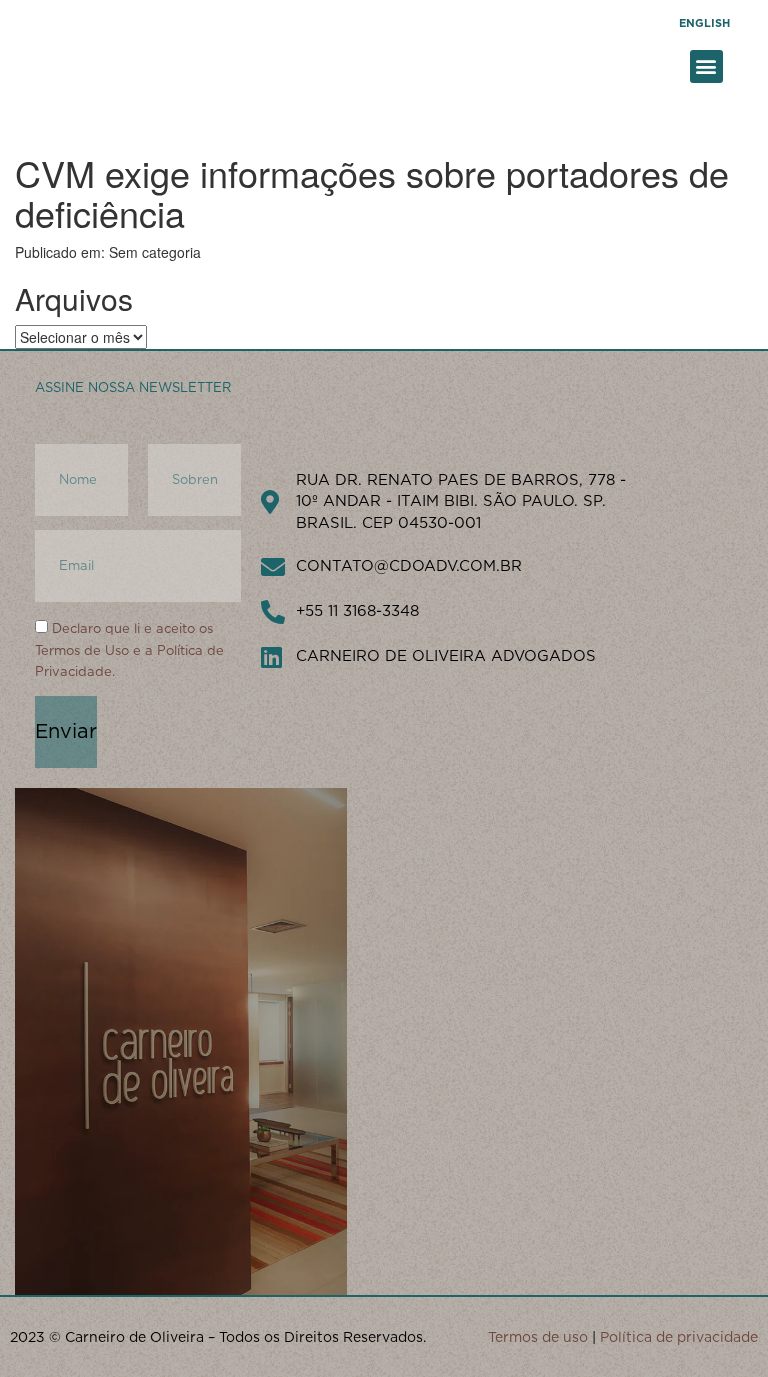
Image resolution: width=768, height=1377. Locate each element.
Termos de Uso (82, 650)
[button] (706, 66)
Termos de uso (538, 1337)
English (704, 23)
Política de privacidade (679, 1337)
